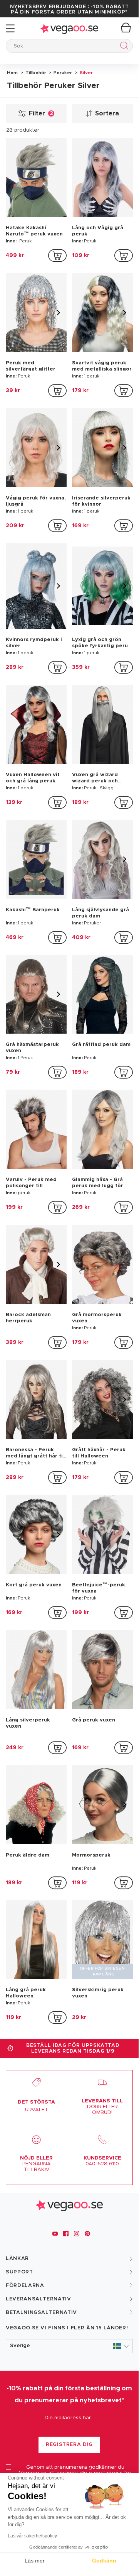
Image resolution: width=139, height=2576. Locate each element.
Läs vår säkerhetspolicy (32, 2536)
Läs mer (35, 2561)
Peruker (62, 73)
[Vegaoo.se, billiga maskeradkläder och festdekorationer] (69, 28)
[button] (69, 2346)
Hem (12, 73)
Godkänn (104, 2561)
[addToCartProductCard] (57, 256)
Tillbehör (35, 73)
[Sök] (123, 47)
